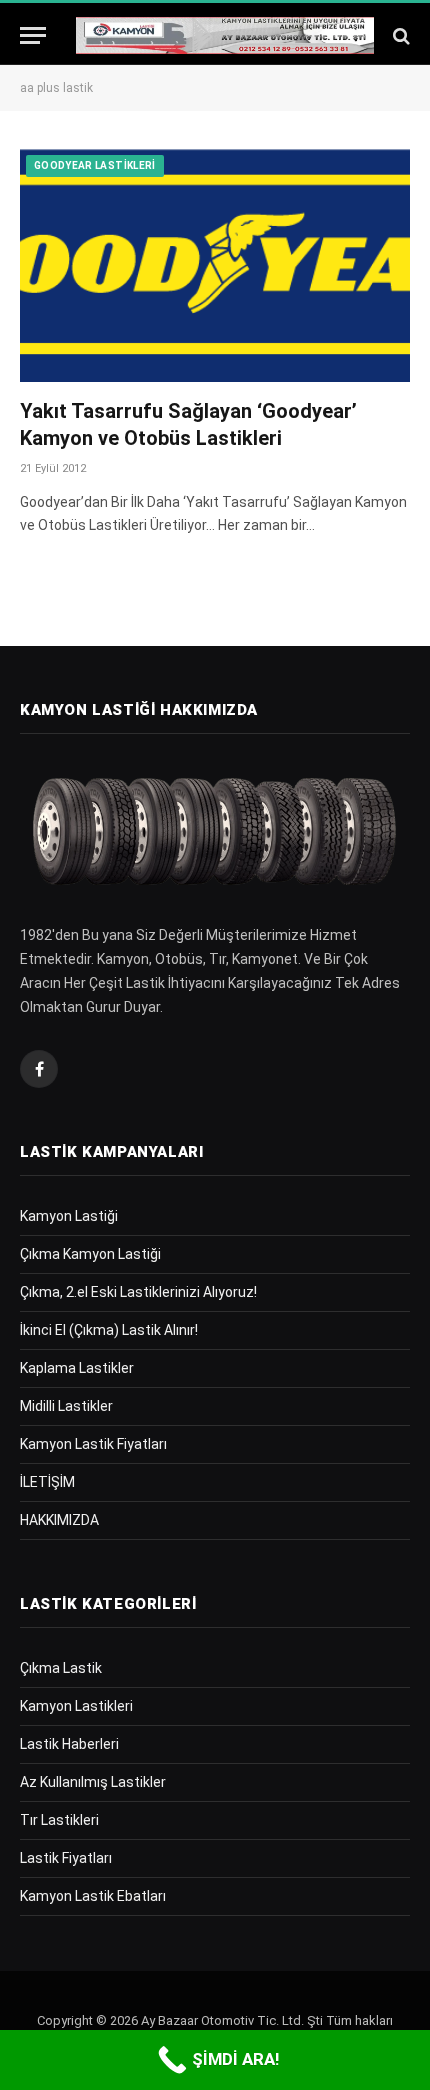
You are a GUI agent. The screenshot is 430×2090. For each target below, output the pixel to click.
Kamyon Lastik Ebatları (93, 1896)
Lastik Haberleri (69, 1744)
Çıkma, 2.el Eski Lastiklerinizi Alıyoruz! (138, 1292)
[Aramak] (399, 35)
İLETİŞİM (47, 1482)
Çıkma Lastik (61, 1668)
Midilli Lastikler (66, 1406)
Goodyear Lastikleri (95, 165)
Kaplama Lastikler (77, 1368)
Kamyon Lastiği (69, 1216)
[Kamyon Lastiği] (225, 35)
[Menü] (33, 35)
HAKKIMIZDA (59, 1520)
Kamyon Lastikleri (76, 1706)
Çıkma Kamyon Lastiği (90, 1254)
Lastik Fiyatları (66, 1858)
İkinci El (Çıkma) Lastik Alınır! (109, 1330)
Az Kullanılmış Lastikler (93, 1782)
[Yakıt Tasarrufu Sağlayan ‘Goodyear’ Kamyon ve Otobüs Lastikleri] (215, 265)
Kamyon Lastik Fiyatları (93, 1444)
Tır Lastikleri (59, 1820)
